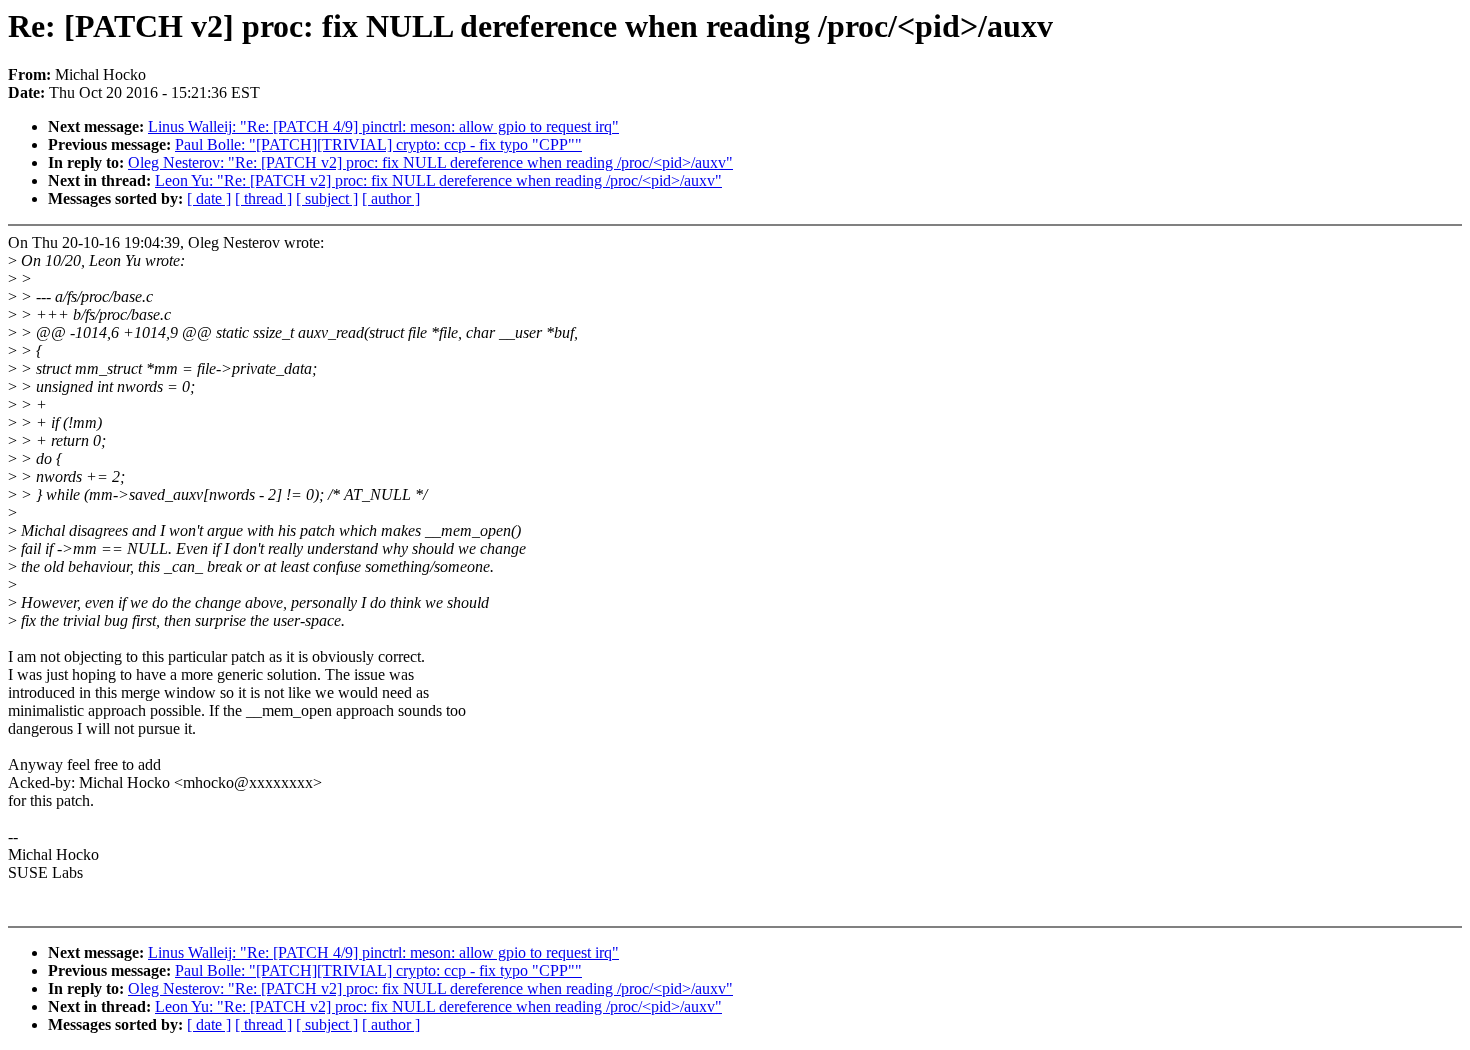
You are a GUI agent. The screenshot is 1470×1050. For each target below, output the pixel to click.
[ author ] (391, 198)
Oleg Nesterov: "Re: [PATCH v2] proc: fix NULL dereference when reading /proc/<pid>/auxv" (430, 162)
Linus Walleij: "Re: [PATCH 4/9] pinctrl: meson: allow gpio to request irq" (383, 126)
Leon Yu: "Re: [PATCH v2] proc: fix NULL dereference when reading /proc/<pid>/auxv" (438, 180)
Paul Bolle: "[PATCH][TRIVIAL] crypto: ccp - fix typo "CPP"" (378, 144)
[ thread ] (263, 198)
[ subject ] (327, 198)
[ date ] (209, 198)
